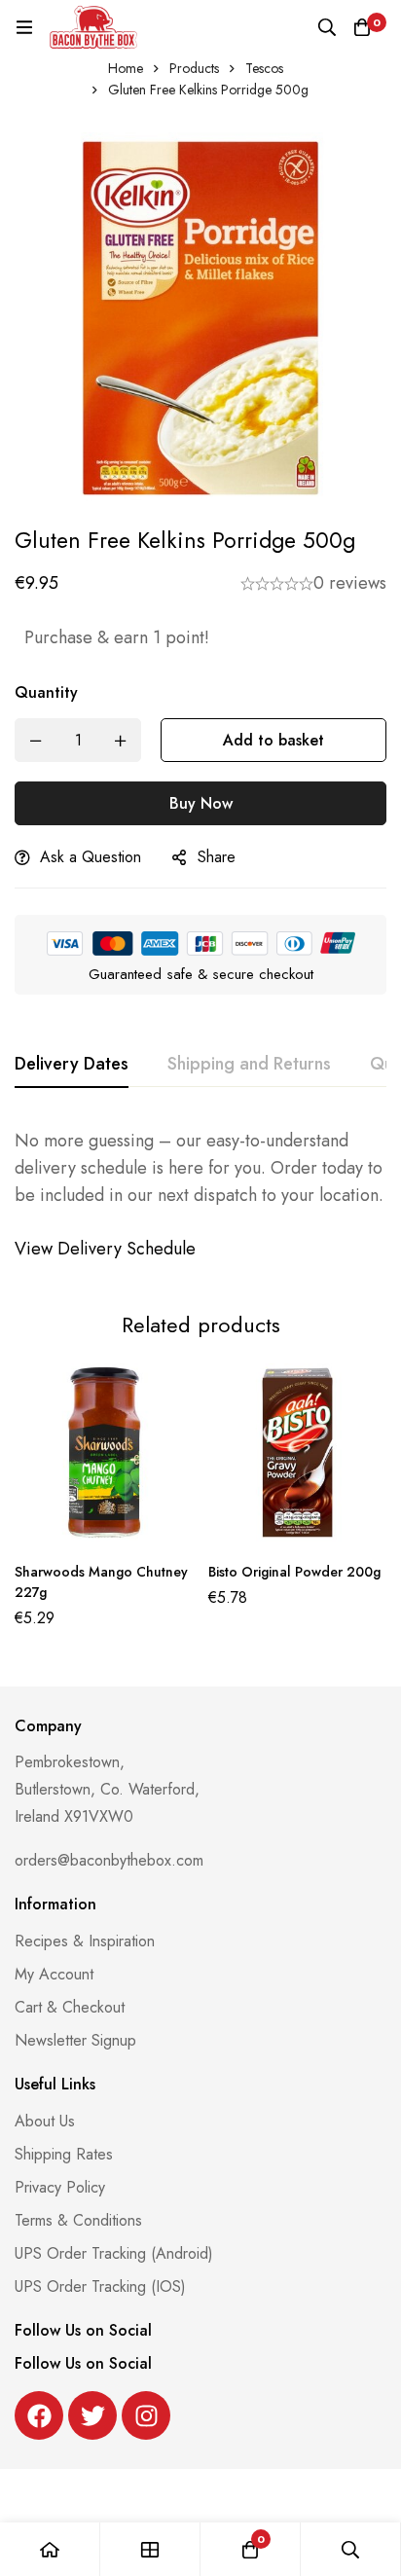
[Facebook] (39, 2415)
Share (217, 857)
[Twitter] (92, 2415)
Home (126, 68)
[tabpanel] (200, 1195)
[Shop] (150, 2549)
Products (194, 68)
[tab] (72, 1065)
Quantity (46, 692)
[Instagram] (146, 2415)
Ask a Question (91, 857)
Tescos (264, 68)
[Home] (50, 2549)
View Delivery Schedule (108, 1249)
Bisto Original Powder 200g (294, 1572)
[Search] (327, 27)
